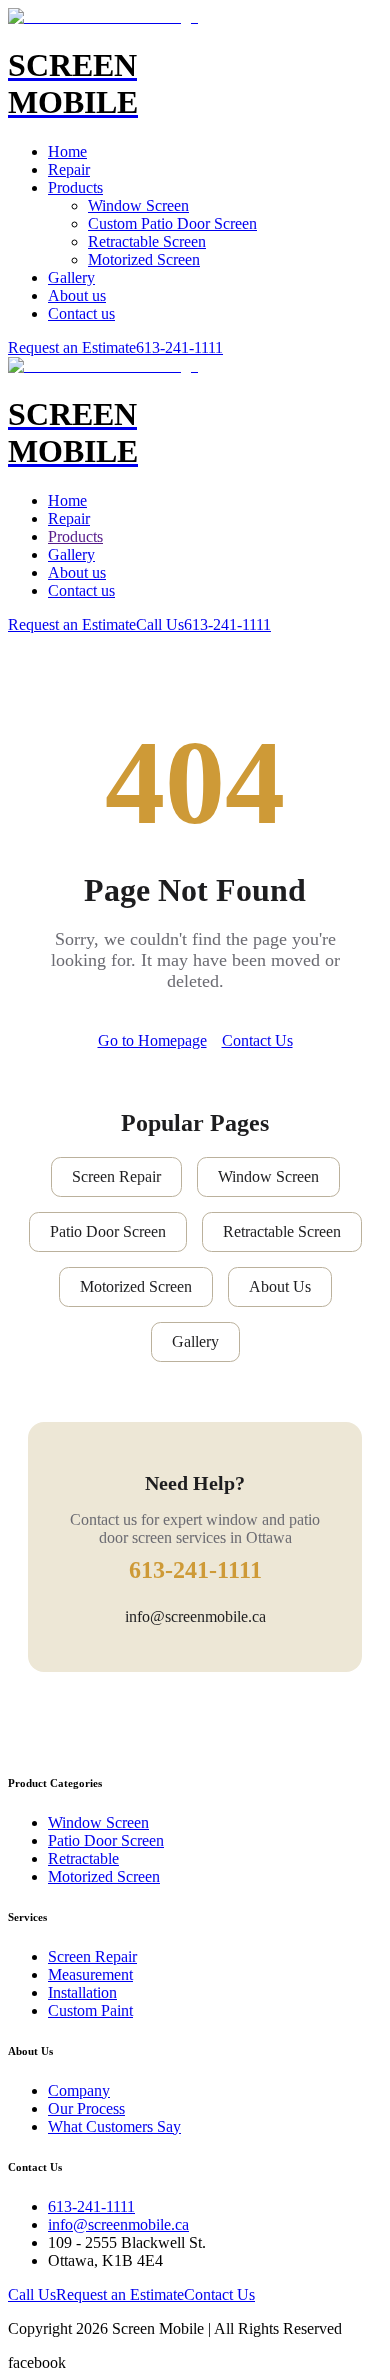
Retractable (83, 1858)
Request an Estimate (72, 347)
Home (67, 151)
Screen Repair (116, 1176)
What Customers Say (114, 2126)
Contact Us (257, 1040)
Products (75, 187)
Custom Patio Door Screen (172, 223)
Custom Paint (90, 2010)
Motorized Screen (144, 259)
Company (79, 2090)
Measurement (90, 1974)
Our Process (86, 2108)
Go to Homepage (152, 1040)
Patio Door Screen (108, 1231)
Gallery (71, 277)
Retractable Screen (147, 241)
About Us (280, 1286)
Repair (69, 169)
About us (77, 295)
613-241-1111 (179, 347)
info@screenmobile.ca (195, 1616)
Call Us (160, 624)
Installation (82, 1992)
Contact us (81, 313)
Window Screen (138, 205)
